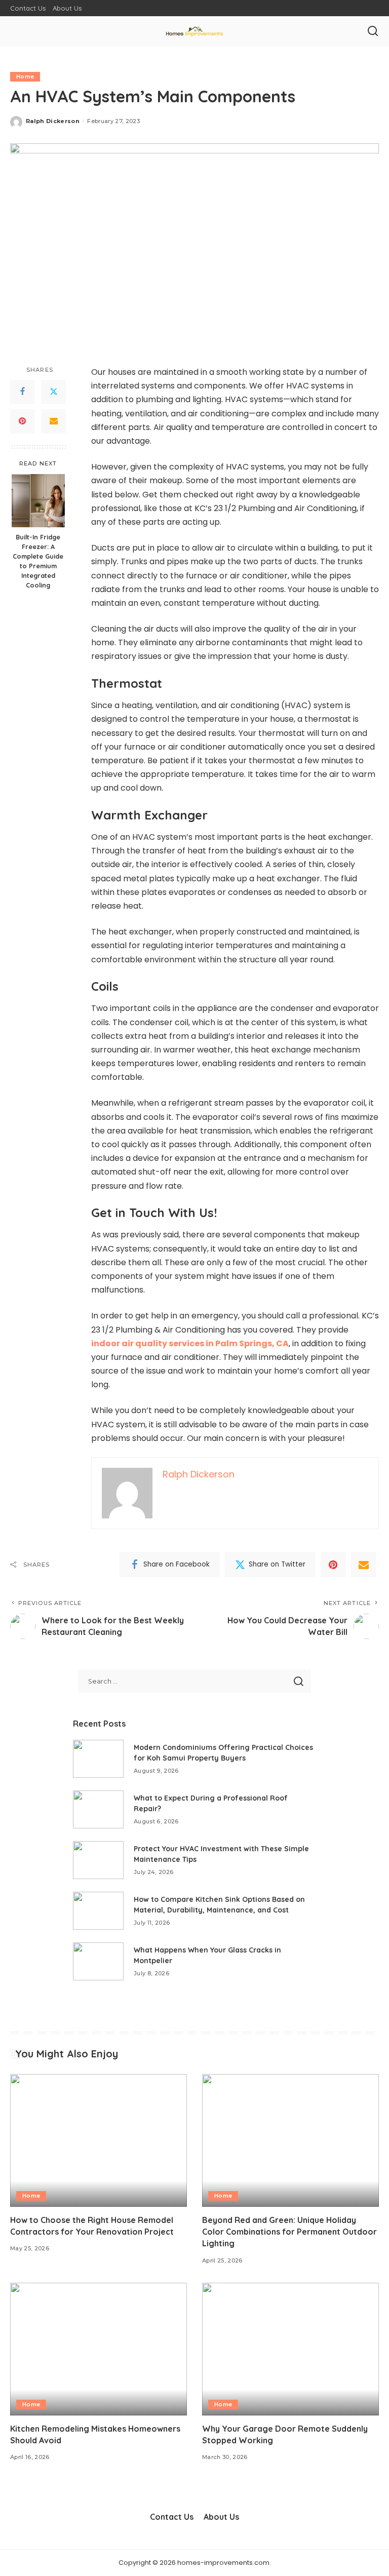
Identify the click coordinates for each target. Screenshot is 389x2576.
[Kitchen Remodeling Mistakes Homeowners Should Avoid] (99, 2349)
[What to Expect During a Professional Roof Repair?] (98, 1809)
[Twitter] (54, 392)
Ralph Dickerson (53, 121)
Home (25, 76)
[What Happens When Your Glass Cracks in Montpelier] (98, 1961)
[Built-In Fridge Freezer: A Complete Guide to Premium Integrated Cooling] (38, 501)
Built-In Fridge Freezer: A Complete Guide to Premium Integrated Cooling (38, 561)
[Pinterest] (22, 421)
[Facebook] (22, 392)
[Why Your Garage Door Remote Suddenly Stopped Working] (290, 2349)
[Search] (373, 31)
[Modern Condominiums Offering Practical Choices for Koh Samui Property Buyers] (98, 1759)
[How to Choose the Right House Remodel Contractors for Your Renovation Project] (99, 2140)
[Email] (54, 421)
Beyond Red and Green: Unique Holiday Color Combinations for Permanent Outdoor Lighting (289, 2232)
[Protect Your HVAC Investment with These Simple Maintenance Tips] (98, 1860)
